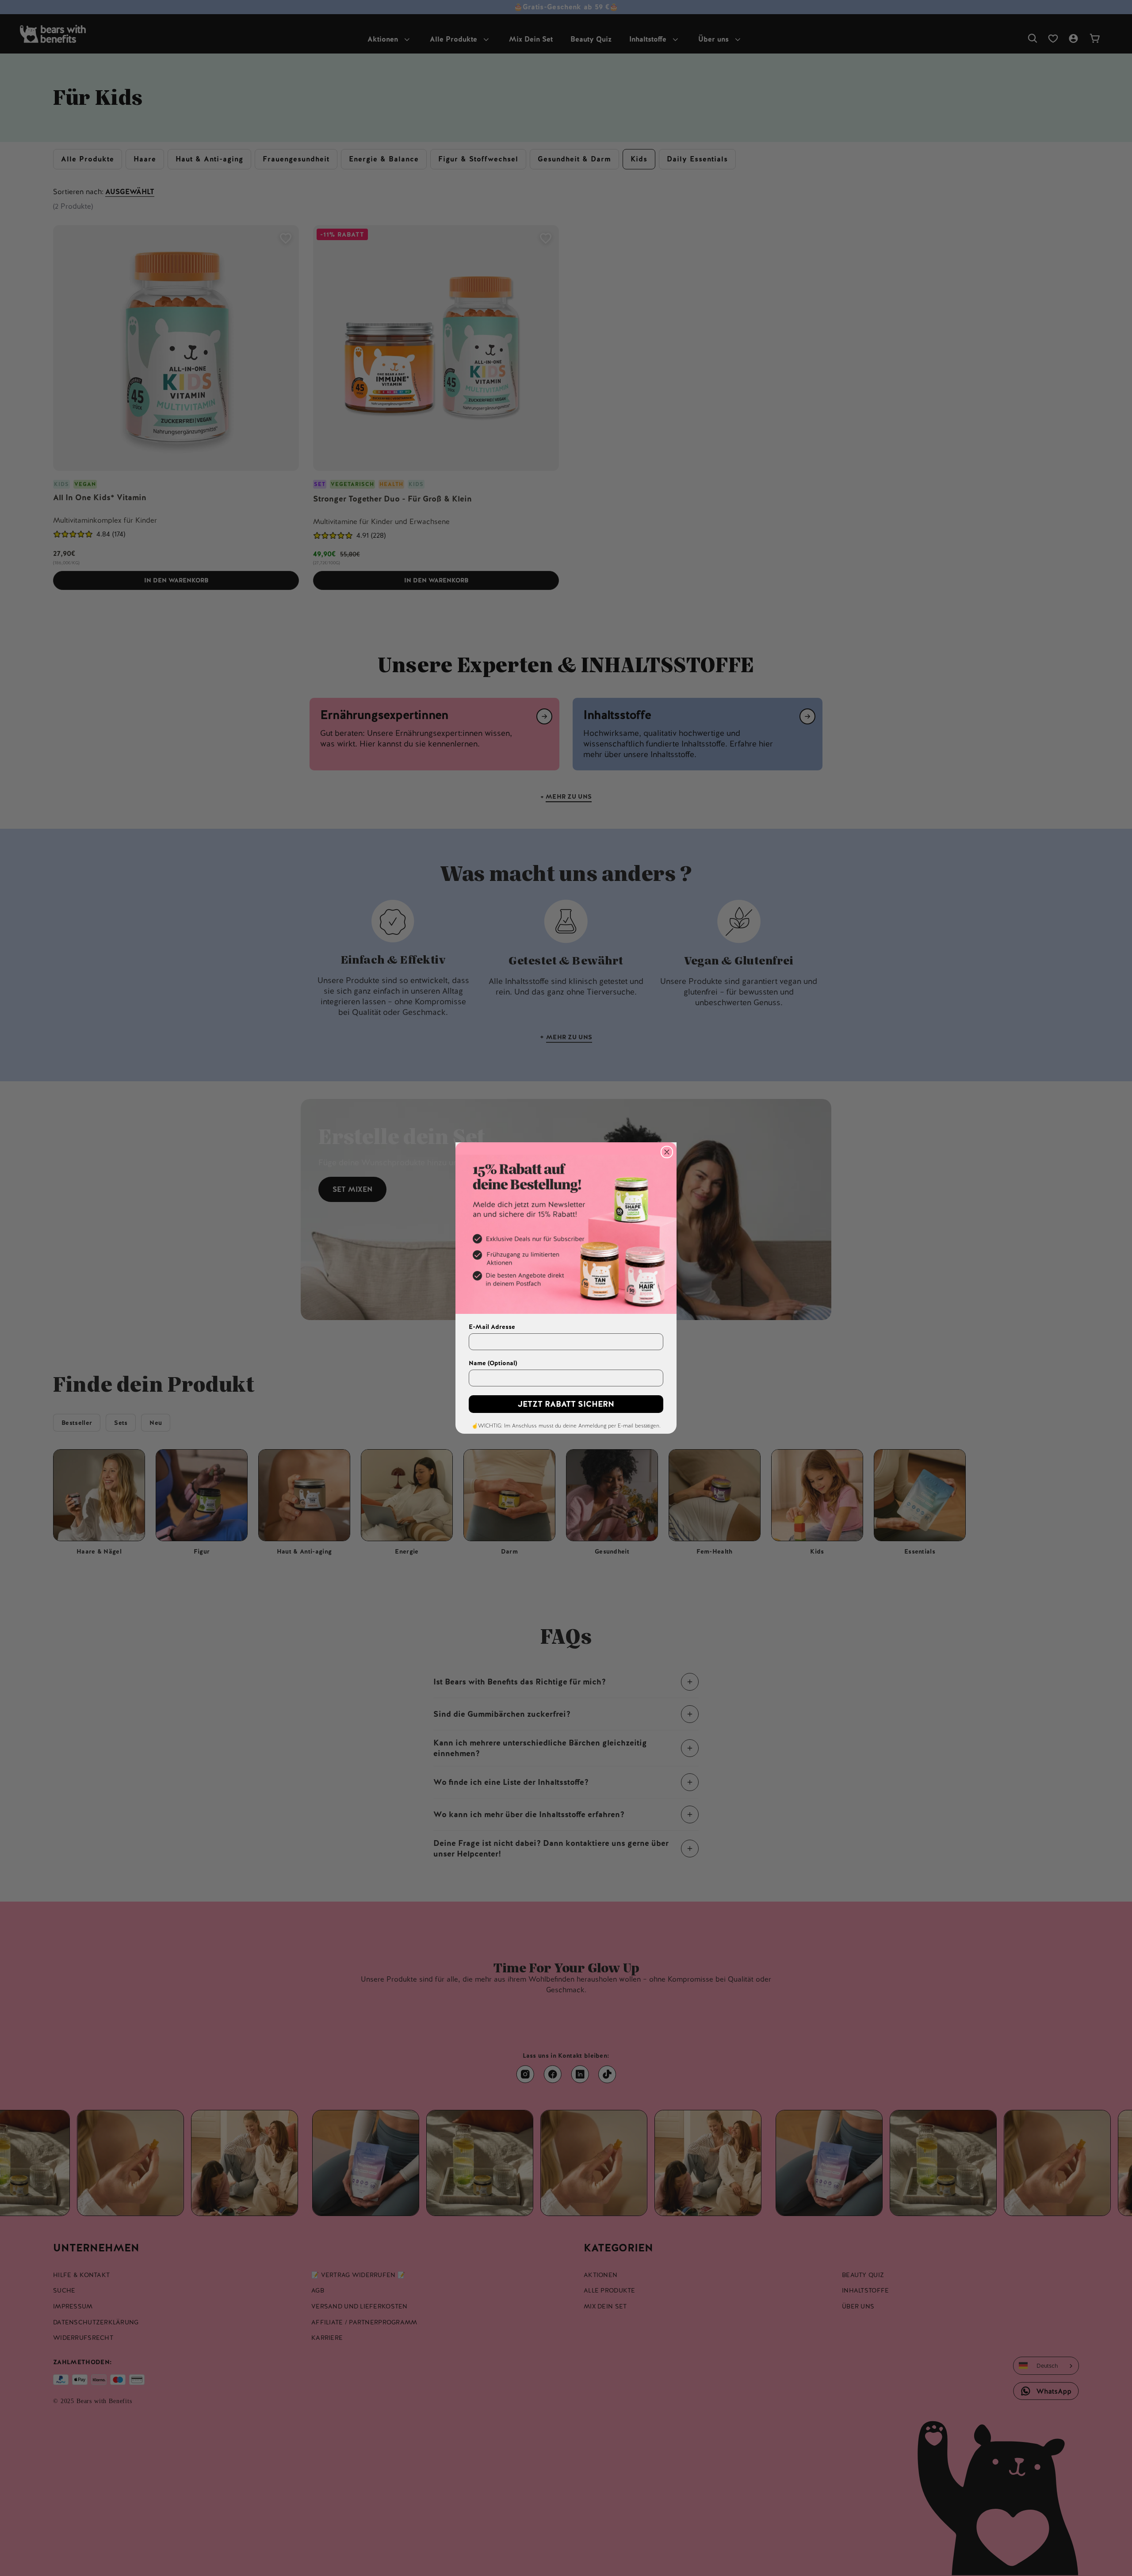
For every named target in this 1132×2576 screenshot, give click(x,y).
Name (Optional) (493, 1363)
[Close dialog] (667, 1152)
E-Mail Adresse (492, 1327)
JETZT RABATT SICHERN (566, 1404)
